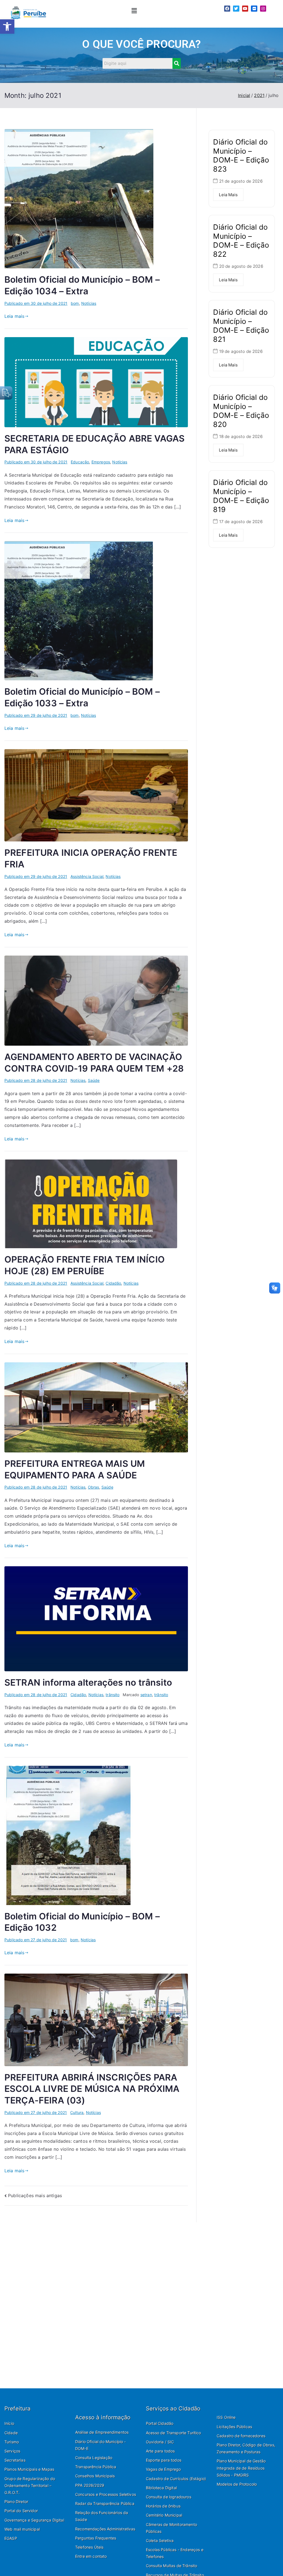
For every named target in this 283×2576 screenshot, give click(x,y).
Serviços (12, 2451)
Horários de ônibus (163, 2506)
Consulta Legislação (94, 2458)
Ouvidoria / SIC (160, 2442)
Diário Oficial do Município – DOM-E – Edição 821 (241, 326)
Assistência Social (87, 876)
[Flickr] (254, 9)
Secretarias (15, 2460)
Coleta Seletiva (160, 2540)
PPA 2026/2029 (90, 2485)
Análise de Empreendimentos (102, 2432)
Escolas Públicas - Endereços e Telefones (175, 2553)
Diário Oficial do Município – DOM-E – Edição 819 (241, 496)
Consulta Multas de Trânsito (171, 2566)
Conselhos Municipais (95, 2476)
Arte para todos (160, 2451)
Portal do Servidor (21, 2511)
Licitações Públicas (234, 2427)
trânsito (112, 1695)
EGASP (11, 2538)
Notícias (89, 303)
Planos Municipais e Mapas (29, 2469)
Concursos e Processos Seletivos (106, 2494)
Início (9, 2423)
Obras (94, 1487)
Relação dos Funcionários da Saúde (102, 2516)
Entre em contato (91, 2556)
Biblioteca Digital (161, 2488)
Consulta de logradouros (169, 2497)
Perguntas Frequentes (96, 2538)
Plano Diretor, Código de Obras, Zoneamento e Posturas (246, 2448)
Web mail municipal (22, 2529)
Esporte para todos (164, 2460)
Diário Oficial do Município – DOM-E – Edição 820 (241, 411)
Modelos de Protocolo (237, 2484)
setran (146, 1695)
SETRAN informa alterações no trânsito (88, 1682)
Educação (80, 462)
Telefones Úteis (89, 2547)
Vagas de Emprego (163, 2469)
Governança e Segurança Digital (34, 2520)
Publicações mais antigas (35, 2195)
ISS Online (226, 2417)
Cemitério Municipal (164, 2515)
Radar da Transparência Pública (105, 2503)
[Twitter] (236, 9)
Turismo (12, 2442)
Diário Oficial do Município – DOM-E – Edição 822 (241, 241)
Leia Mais (228, 195)
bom (75, 303)
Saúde (94, 1080)
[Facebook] (227, 9)
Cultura (77, 2112)
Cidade (11, 2433)
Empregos (101, 462)
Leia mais (14, 316)
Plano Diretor (16, 2502)
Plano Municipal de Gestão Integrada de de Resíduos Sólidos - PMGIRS (241, 2468)
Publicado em (36, 303)
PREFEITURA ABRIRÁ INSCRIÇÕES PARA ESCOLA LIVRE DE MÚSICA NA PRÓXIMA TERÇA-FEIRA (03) (92, 2089)
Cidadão (113, 1283)
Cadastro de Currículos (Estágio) (176, 2479)
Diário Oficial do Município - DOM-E (101, 2445)
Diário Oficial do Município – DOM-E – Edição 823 (241, 155)
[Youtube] (245, 9)
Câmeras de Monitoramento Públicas (171, 2528)
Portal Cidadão (160, 2423)
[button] (7, 27)
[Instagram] (263, 9)
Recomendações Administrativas (105, 2529)
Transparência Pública (96, 2467)
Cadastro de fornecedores (241, 2436)
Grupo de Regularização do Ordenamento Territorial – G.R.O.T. (30, 2486)
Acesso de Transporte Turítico (174, 2433)
